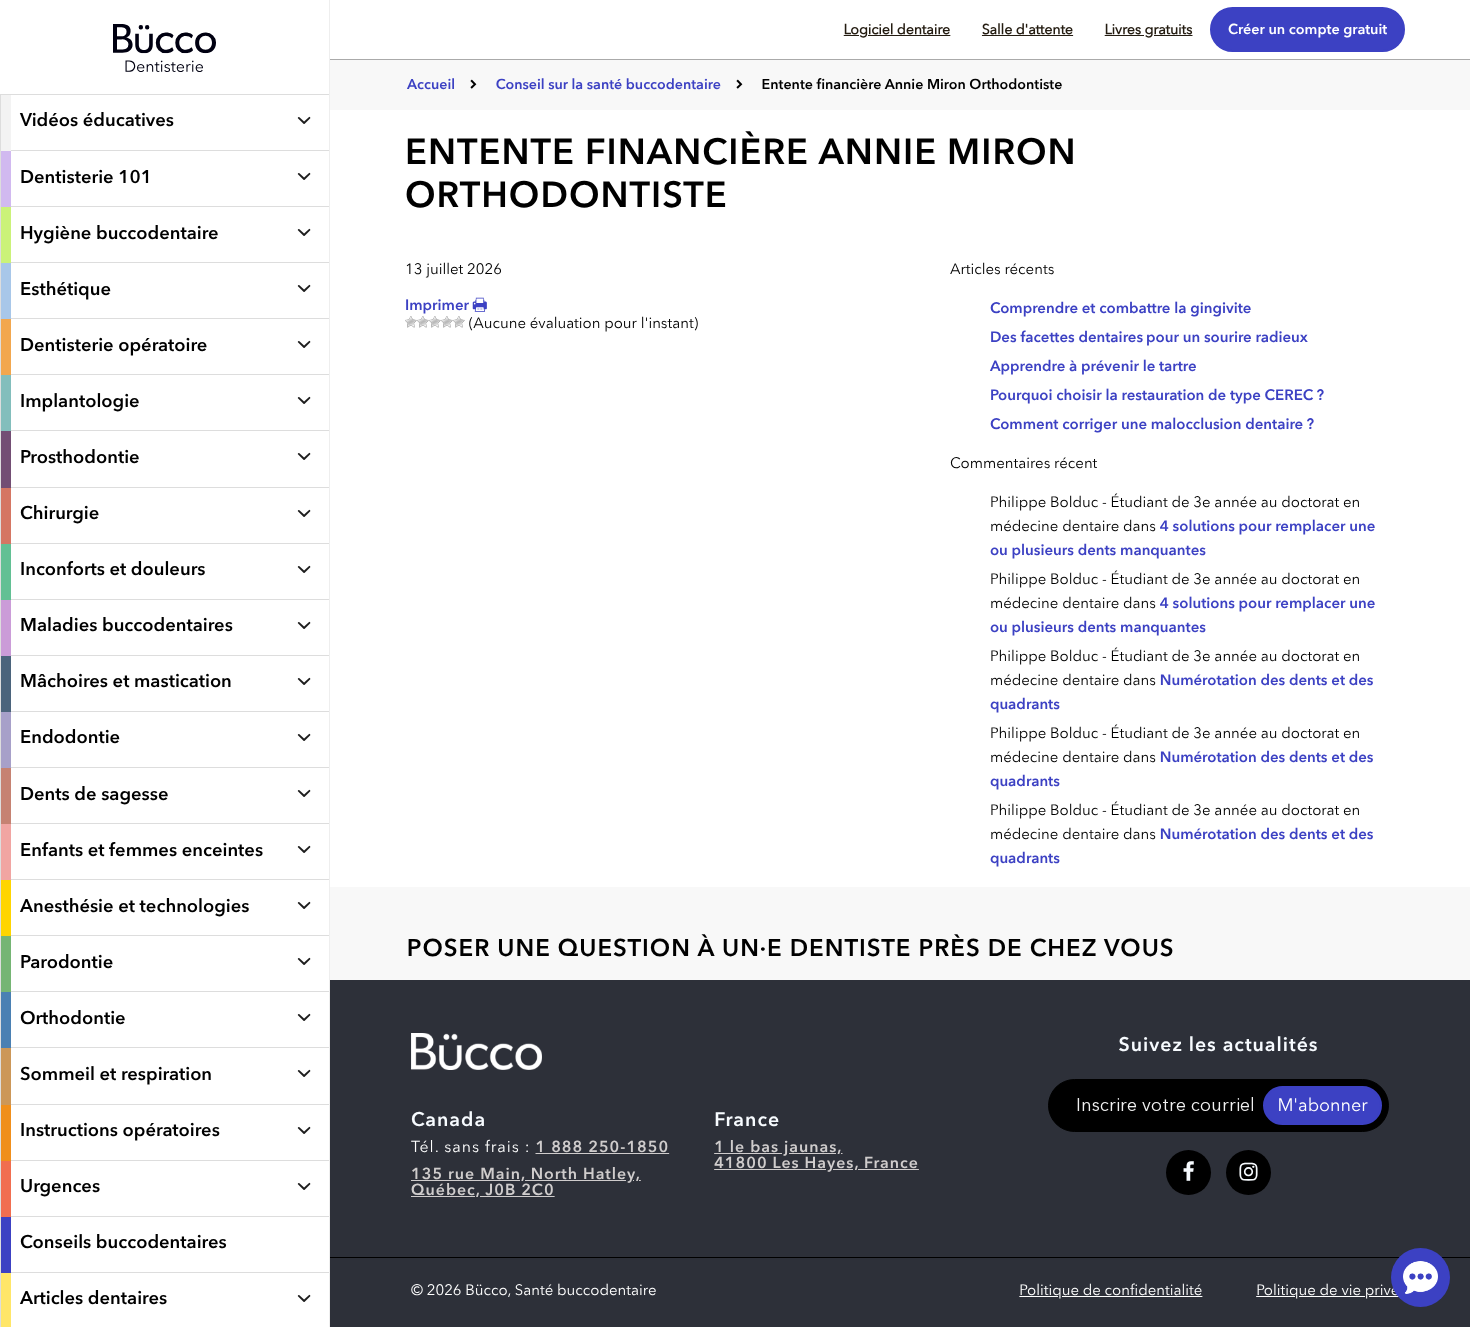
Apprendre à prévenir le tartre (1093, 367)
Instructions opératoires (120, 1132)
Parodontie (66, 964)
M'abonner (1322, 1107)
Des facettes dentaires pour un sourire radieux (1149, 338)
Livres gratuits (1149, 31)
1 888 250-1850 (603, 1148)
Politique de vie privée (1332, 1291)
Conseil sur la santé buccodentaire (608, 86)
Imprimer (439, 306)
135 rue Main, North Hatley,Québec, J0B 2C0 (526, 1183)
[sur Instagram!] (1248, 1172)
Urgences (60, 1188)
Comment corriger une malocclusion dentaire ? (1152, 425)
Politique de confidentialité (1110, 1291)
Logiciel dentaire (897, 31)
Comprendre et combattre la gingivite (1120, 309)
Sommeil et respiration (116, 1076)
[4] (447, 322)
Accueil (431, 86)
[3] (435, 322)
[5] (459, 322)
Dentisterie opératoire (113, 347)
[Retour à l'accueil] (164, 84)
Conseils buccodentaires (123, 1244)
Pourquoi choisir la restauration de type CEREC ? (1157, 396)
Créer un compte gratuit (1307, 30)
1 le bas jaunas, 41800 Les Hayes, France (816, 1156)
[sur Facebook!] (1188, 1172)
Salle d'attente (1027, 31)
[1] (411, 322)
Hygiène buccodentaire (119, 235)
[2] (423, 322)
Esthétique (65, 291)
